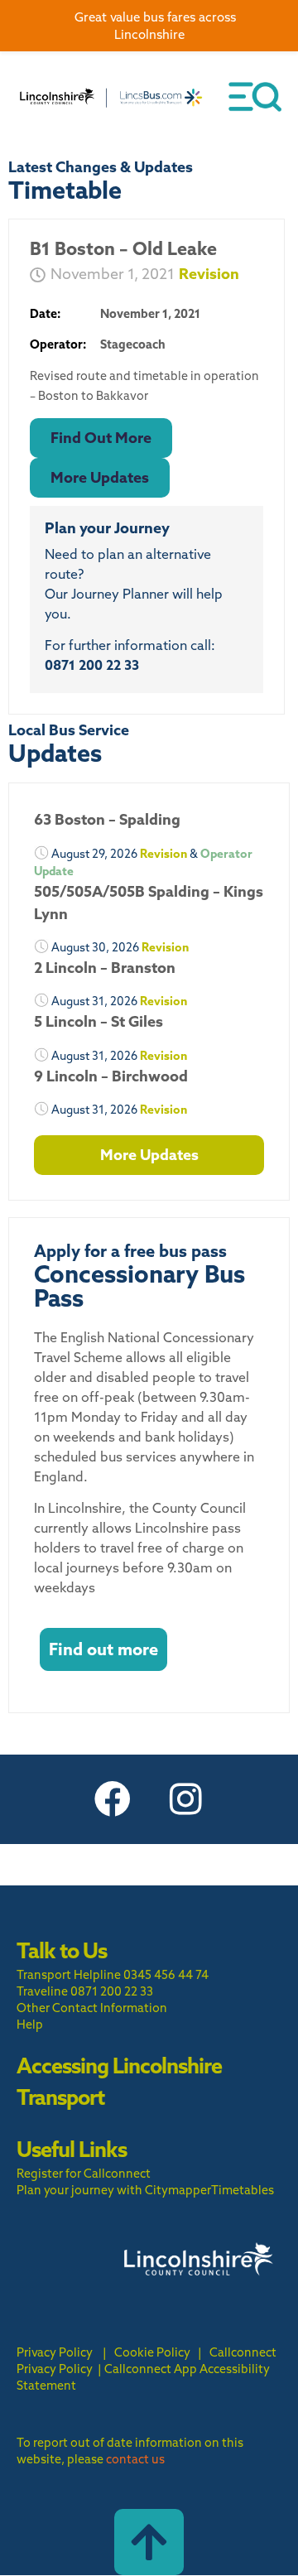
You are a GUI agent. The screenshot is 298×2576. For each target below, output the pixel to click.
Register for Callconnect (84, 2174)
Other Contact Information (92, 2008)
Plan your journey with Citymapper (114, 2190)
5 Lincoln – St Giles (99, 1021)
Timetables (243, 2190)
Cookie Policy (152, 2352)
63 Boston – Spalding (107, 819)
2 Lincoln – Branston (105, 968)
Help (30, 2025)
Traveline (42, 1991)
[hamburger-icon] (255, 97)
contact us (135, 2459)
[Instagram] (185, 1799)
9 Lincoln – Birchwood (111, 1076)
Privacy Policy (55, 2352)
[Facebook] (113, 1799)
